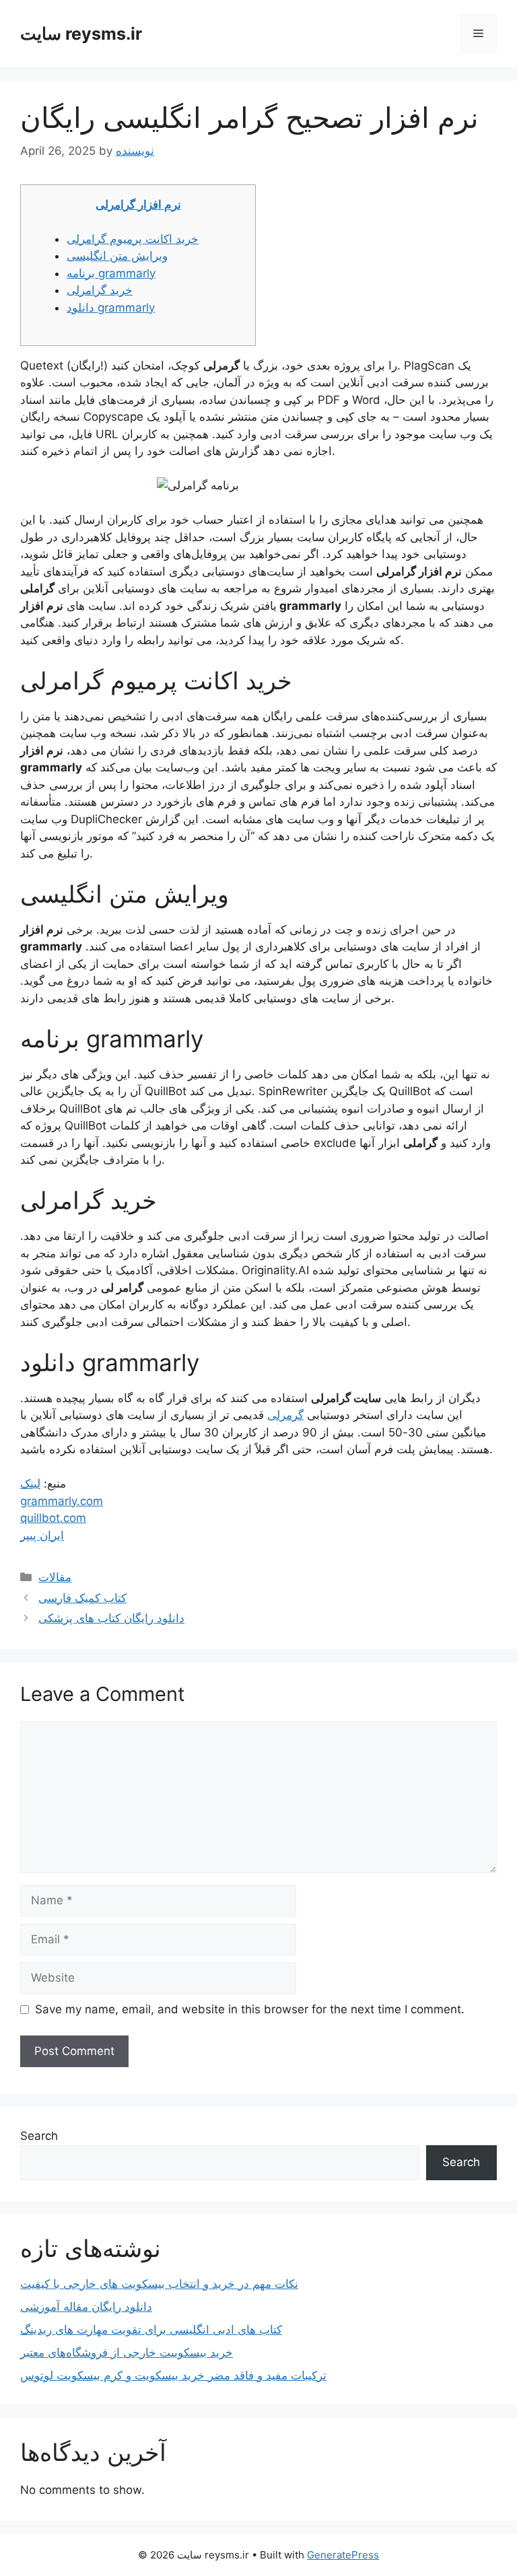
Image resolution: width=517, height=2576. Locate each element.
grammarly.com (62, 1501)
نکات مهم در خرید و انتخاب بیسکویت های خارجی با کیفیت (159, 2284)
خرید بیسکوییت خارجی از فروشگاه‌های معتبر (127, 2353)
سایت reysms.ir (81, 34)
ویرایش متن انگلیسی (117, 256)
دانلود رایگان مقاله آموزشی (86, 2307)
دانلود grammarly (111, 308)
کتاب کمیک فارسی (82, 1598)
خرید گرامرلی (100, 290)
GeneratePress (343, 2555)
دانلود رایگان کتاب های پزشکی (111, 1618)
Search (39, 2136)
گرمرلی (285, 1415)
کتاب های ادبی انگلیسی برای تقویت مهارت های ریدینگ (151, 2330)
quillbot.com (53, 1518)
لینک (30, 1484)
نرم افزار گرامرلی (138, 205)
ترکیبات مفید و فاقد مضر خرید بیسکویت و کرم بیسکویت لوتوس (173, 2375)
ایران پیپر (42, 1535)
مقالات (55, 1577)
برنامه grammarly (111, 273)
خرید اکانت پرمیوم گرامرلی (133, 239)
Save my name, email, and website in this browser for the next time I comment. (250, 2009)
